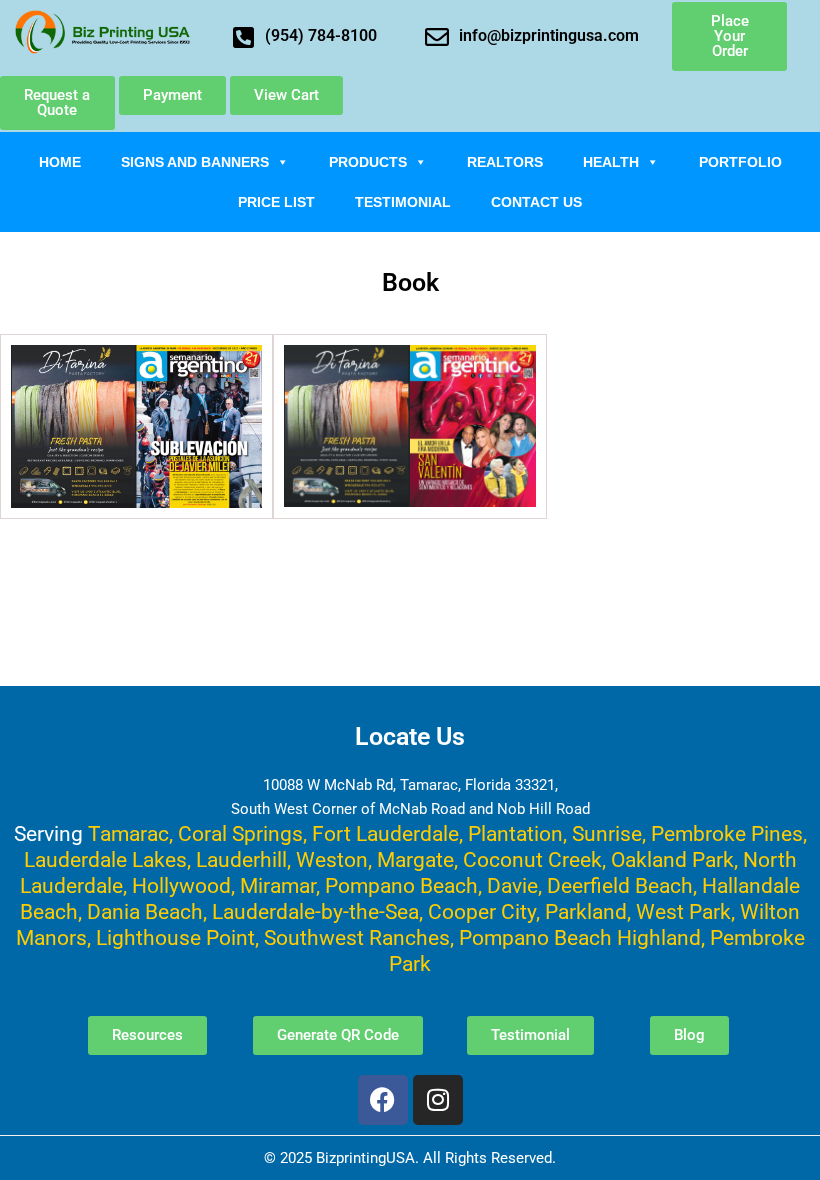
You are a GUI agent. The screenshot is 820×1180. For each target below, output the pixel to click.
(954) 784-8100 (321, 35)
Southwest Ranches (357, 937)
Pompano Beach (401, 885)
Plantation (515, 833)
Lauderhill (241, 859)
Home (60, 162)
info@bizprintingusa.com (549, 35)
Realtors (505, 162)
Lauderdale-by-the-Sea (315, 911)
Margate (415, 859)
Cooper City (482, 911)
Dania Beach (145, 911)
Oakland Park (672, 859)
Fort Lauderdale (385, 833)
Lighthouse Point (175, 937)
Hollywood (181, 885)
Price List (276, 202)
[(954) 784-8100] (243, 37)
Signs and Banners (195, 162)
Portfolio (740, 162)
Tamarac (128, 833)
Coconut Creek (532, 859)
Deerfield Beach (620, 885)
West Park (683, 911)
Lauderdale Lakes (105, 859)
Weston (332, 859)
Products (368, 162)
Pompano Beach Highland (580, 937)
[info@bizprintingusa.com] (437, 37)
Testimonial (403, 202)
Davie (512, 885)
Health (611, 162)
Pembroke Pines (727, 833)
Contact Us (536, 202)
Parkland (586, 911)
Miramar (278, 885)
